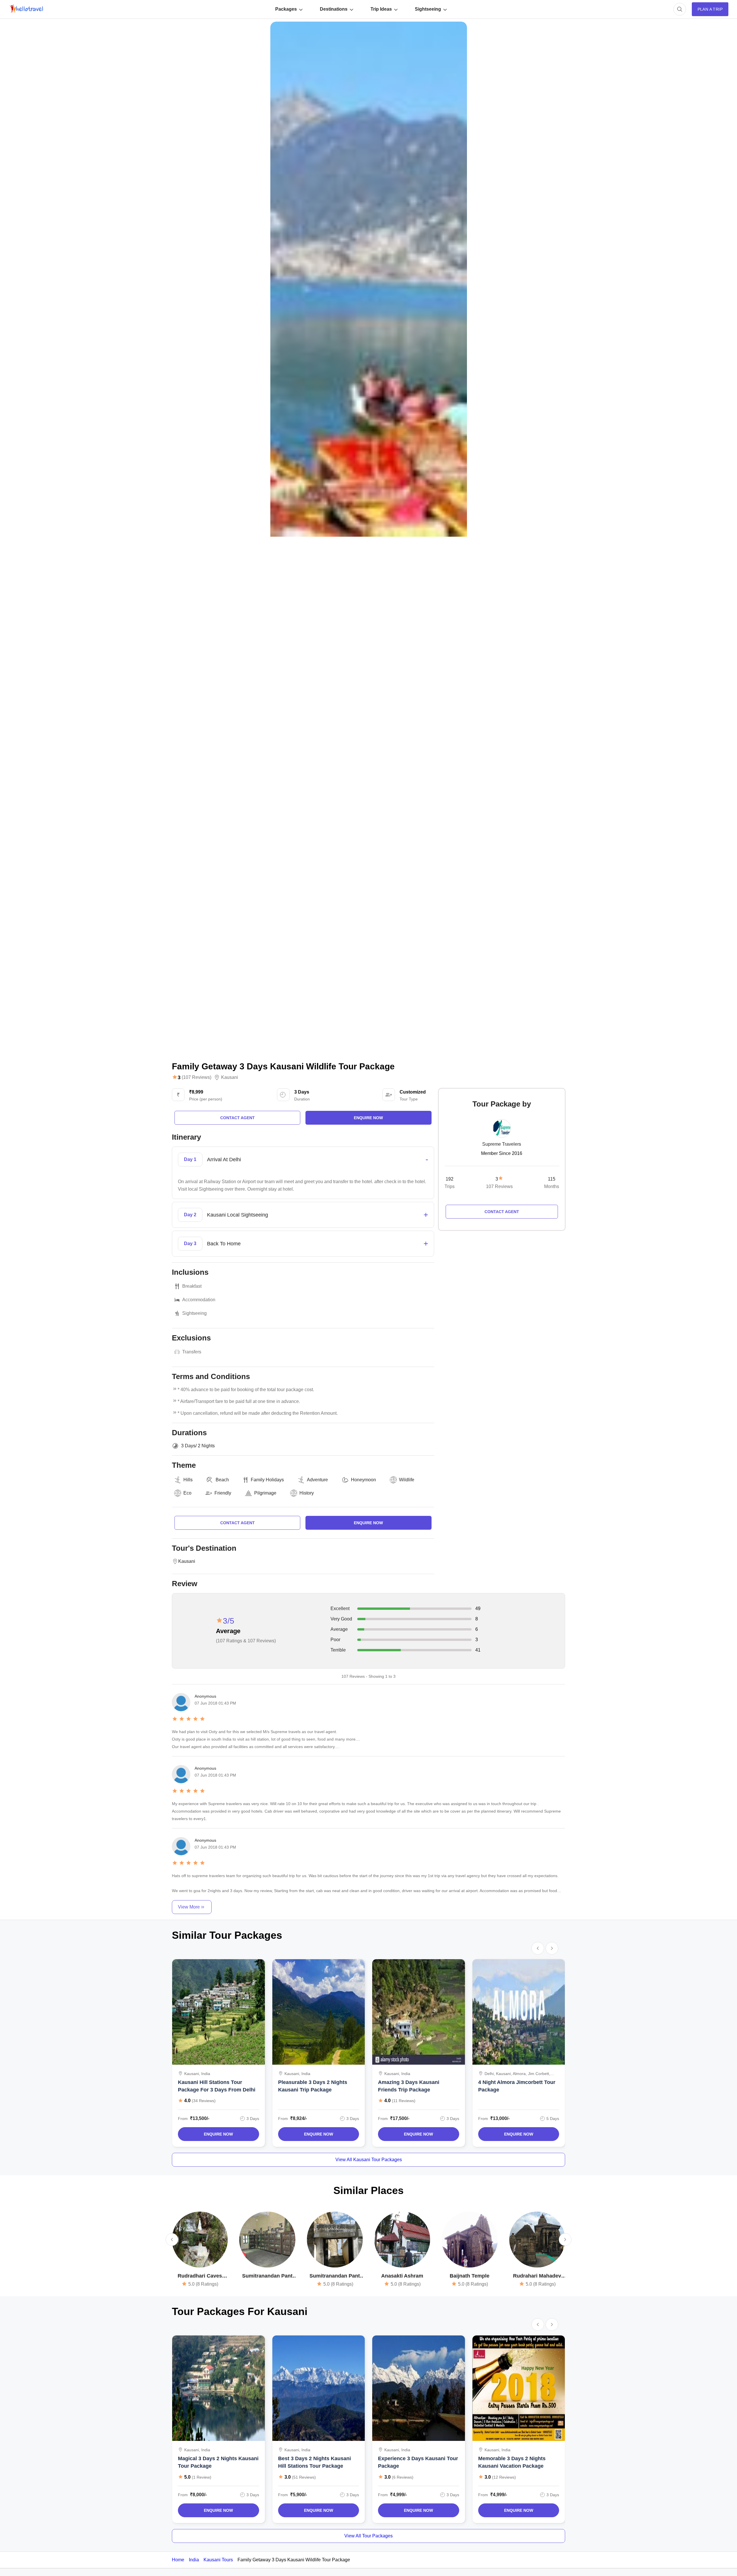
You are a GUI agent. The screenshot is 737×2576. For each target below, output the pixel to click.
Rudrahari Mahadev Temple (537, 2276)
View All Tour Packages (368, 2536)
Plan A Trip (710, 9)
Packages (286, 9)
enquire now (368, 1118)
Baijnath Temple (470, 2276)
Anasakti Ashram (402, 2276)
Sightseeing (428, 9)
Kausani (230, 1077)
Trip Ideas (381, 9)
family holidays (267, 1480)
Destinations (334, 9)
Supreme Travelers (502, 1144)
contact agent (238, 1118)
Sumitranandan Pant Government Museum (267, 2276)
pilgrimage (265, 1493)
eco (187, 1493)
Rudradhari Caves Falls (200, 2276)
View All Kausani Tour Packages (369, 2160)
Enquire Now (218, 2134)
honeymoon (363, 1480)
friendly (223, 1493)
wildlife (407, 1480)
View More (189, 1907)
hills (188, 1480)
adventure (317, 1480)
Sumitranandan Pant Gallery (335, 2276)
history (307, 1493)
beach (222, 1480)
